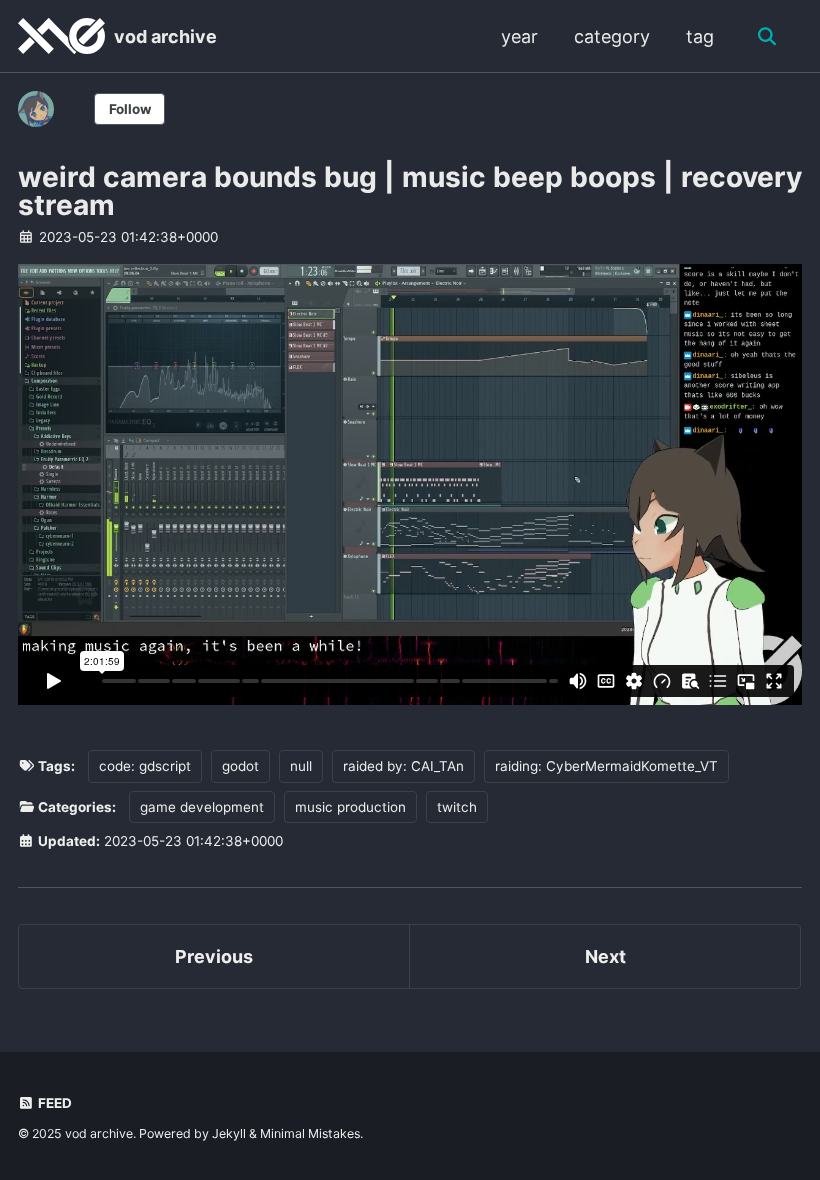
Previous (214, 956)
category (612, 36)
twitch (457, 807)
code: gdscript (145, 766)
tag (700, 36)
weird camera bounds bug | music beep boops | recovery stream (410, 191)
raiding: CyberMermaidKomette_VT (606, 766)
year (519, 36)
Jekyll (229, 1133)
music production (350, 807)
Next (605, 956)
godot (240, 766)
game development (202, 807)
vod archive (165, 36)
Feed (53, 1103)
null (301, 766)
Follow (130, 109)
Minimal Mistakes (310, 1133)
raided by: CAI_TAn (403, 766)
